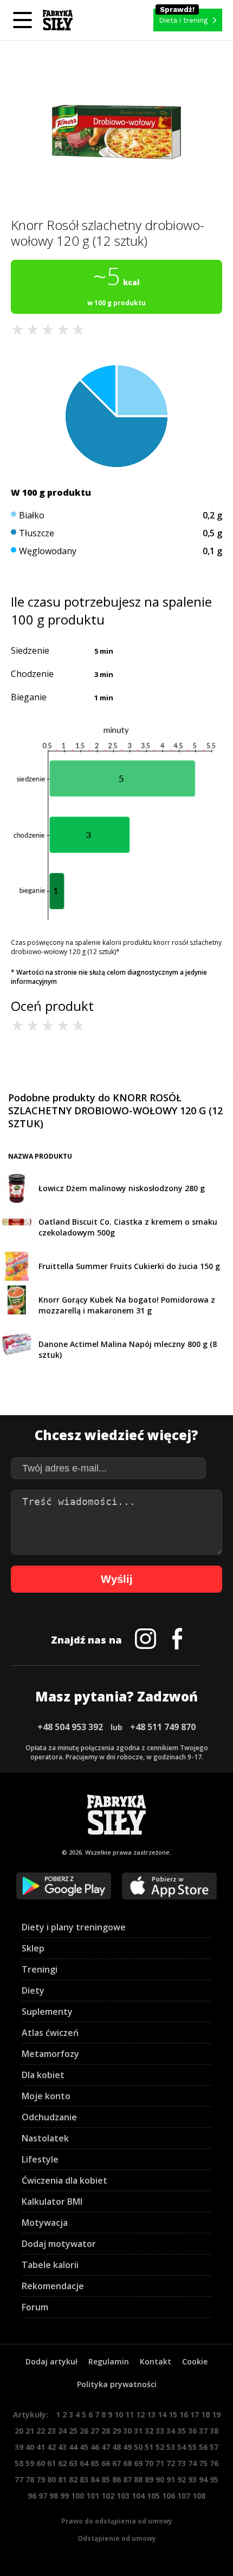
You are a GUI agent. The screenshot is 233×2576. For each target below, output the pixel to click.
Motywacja (45, 2223)
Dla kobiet (43, 2075)
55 (192, 2447)
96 (32, 2496)
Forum (35, 2307)
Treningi (40, 1969)
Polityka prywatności (117, 2384)
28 (106, 2431)
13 (151, 2414)
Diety (33, 1990)
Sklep (33, 1948)
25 (73, 2431)
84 (95, 2479)
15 (173, 2414)
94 (203, 2479)
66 (106, 2463)
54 (182, 2447)
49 (127, 2447)
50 (138, 2447)
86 (116, 2479)
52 (160, 2447)
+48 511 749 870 (163, 1727)
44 (73, 2447)
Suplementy (47, 2012)
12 (140, 2414)
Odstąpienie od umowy (117, 2538)
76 (214, 2463)
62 (62, 2463)
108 (199, 2496)
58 (19, 2463)
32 (149, 2431)
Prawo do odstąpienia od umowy (117, 2521)
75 (203, 2463)
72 (171, 2463)
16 (184, 2414)
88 (138, 2479)
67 (116, 2463)
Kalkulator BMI (52, 2202)
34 (171, 2431)
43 (62, 2447)
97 (43, 2496)
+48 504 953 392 (70, 1727)
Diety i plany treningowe (74, 1927)
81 (62, 2479)
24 (62, 2431)
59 (30, 2463)
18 (205, 2414)
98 (54, 2496)
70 (149, 2463)
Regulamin (109, 2361)
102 (108, 2496)
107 (184, 2496)
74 (192, 2463)
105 (153, 2496)
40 (30, 2447)
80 (51, 2479)
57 (214, 2447)
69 (138, 2463)
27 (95, 2431)
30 (127, 2431)
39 (19, 2447)
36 (192, 2431)
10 (119, 2414)
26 (84, 2431)
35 (182, 2431)
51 (149, 2447)
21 (30, 2431)
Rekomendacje (53, 2286)
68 (127, 2463)
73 (182, 2463)
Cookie (195, 2361)
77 (19, 2479)
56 (203, 2447)
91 (171, 2479)
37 (203, 2431)
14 (162, 2414)
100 (77, 2496)
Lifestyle (40, 2159)
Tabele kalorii (50, 2265)
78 (30, 2479)
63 (73, 2463)
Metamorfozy (50, 2054)
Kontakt (156, 2361)
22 (41, 2431)
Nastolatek (45, 2138)
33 (160, 2431)
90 (160, 2479)
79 (41, 2479)
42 (51, 2447)
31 (138, 2431)
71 (160, 2463)
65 (95, 2463)
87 (127, 2479)
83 (84, 2479)
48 (116, 2447)
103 (123, 2496)
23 (51, 2431)
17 (195, 2414)
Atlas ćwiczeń (50, 2033)
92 (182, 2479)
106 (169, 2496)
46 (95, 2447)
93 (192, 2479)
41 (41, 2447)
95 (214, 2479)
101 (93, 2496)
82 (73, 2479)
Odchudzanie (49, 2117)
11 (130, 2414)
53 (171, 2447)
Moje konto (46, 2096)
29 (116, 2431)
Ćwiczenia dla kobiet (64, 2180)
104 (138, 2496)
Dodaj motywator (59, 2244)
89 (149, 2479)
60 (41, 2463)
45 (84, 2447)
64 (84, 2463)
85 (106, 2479)
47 (106, 2447)
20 (19, 2431)
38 (214, 2431)
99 (64, 2496)
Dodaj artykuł (51, 2361)
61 (51, 2463)
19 (216, 2414)
